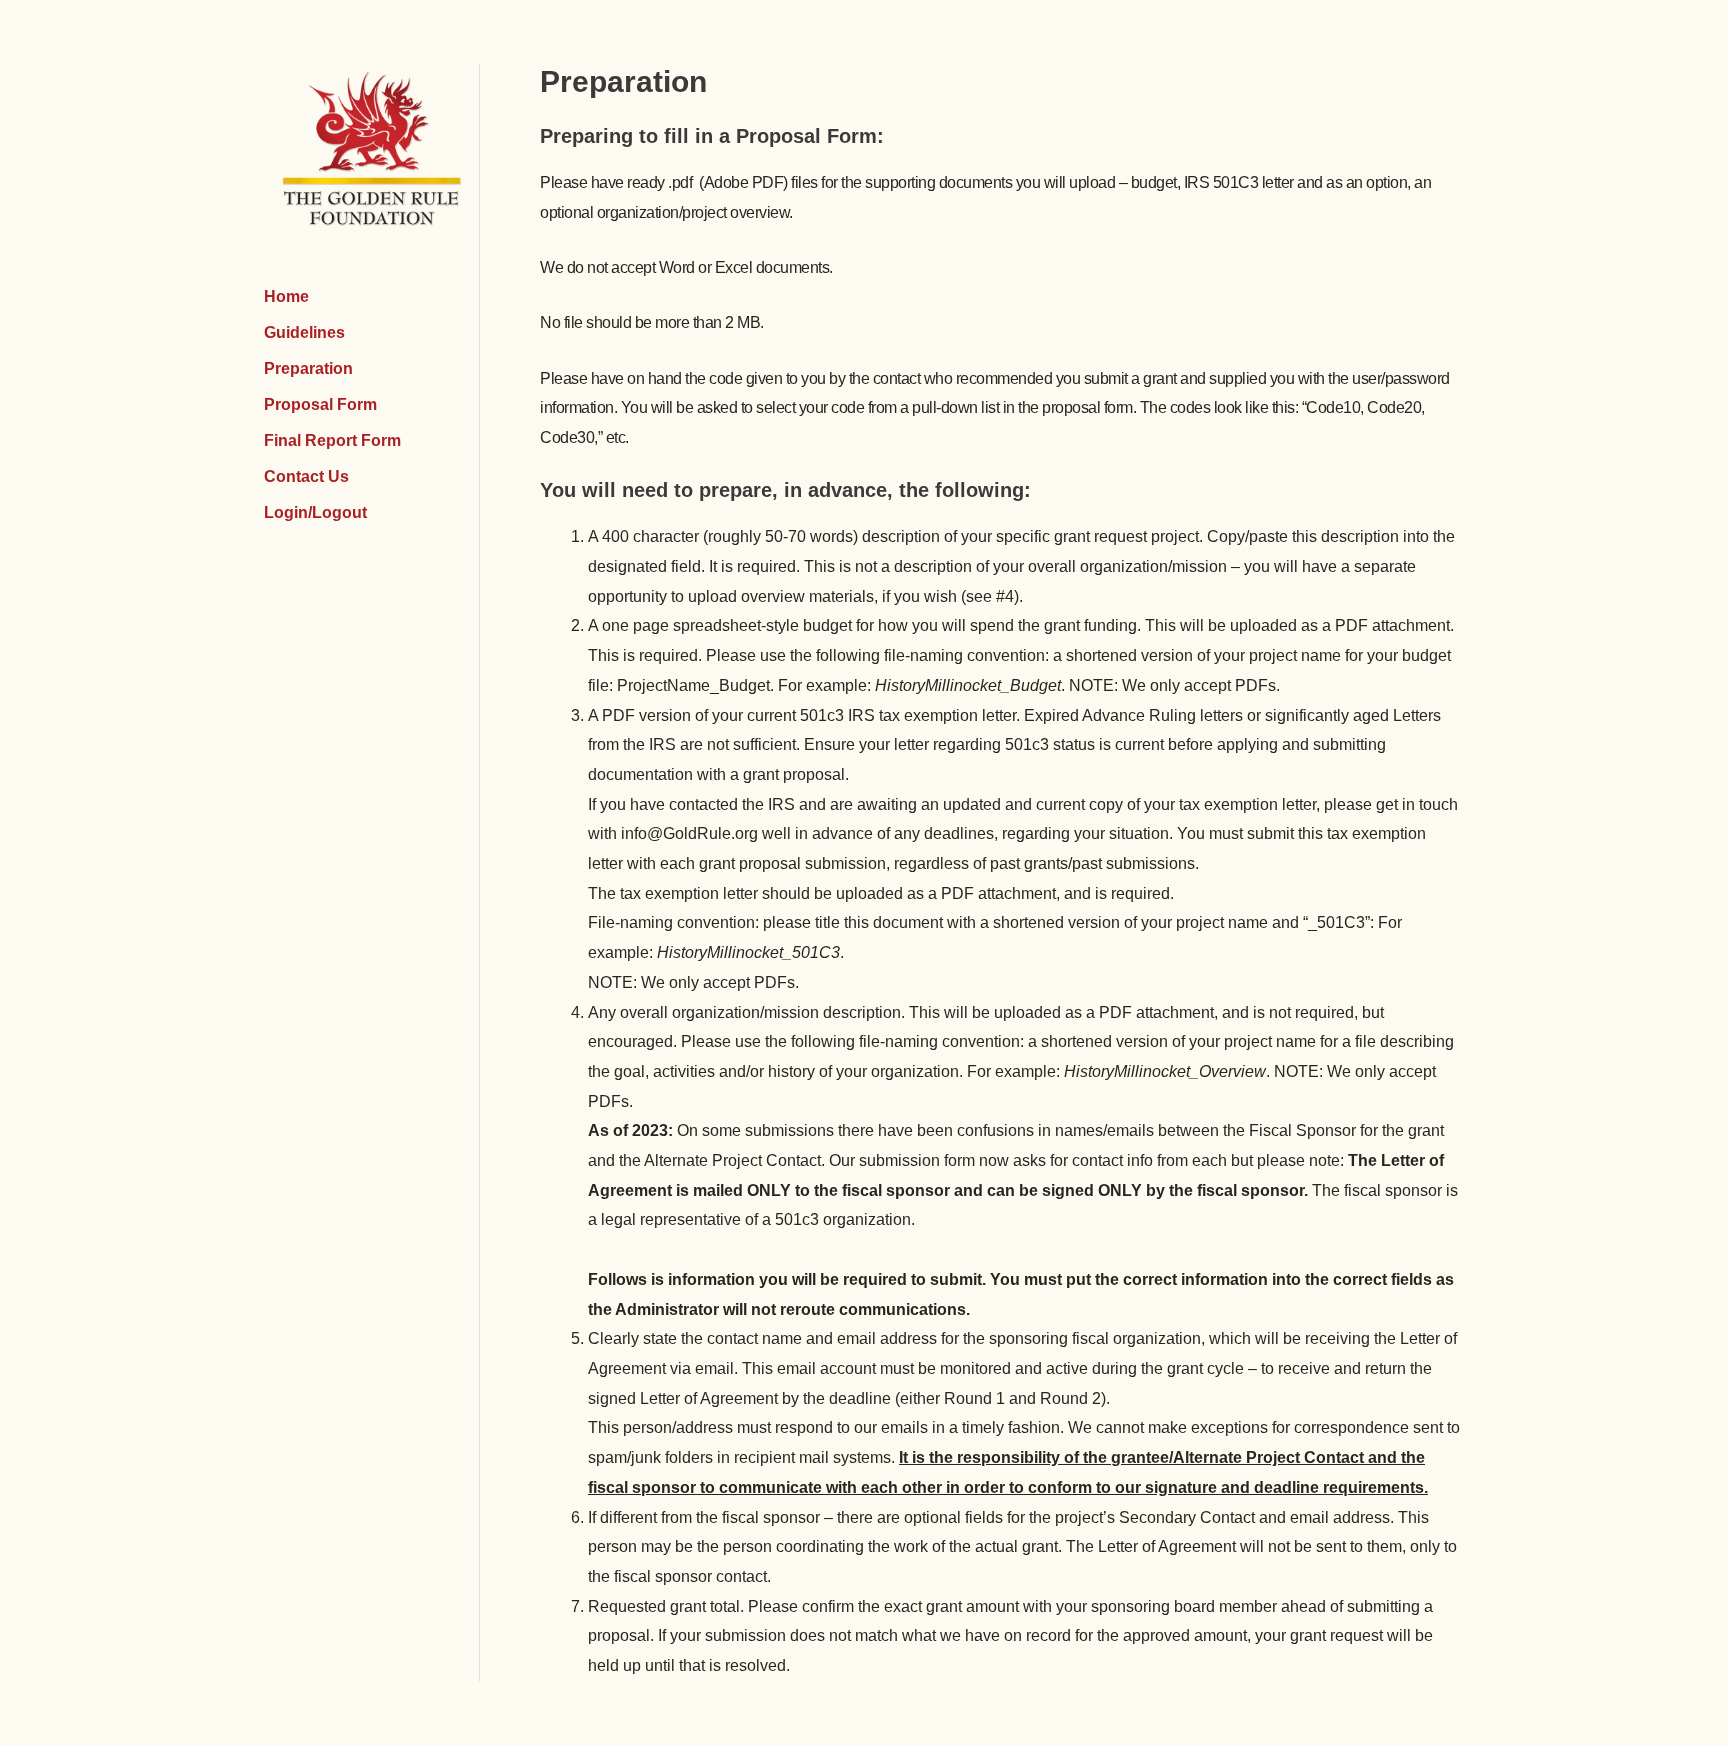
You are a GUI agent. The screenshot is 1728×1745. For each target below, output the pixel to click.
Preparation (308, 368)
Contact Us (306, 476)
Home (286, 296)
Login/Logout (315, 512)
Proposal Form (320, 404)
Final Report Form (332, 440)
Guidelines (304, 332)
